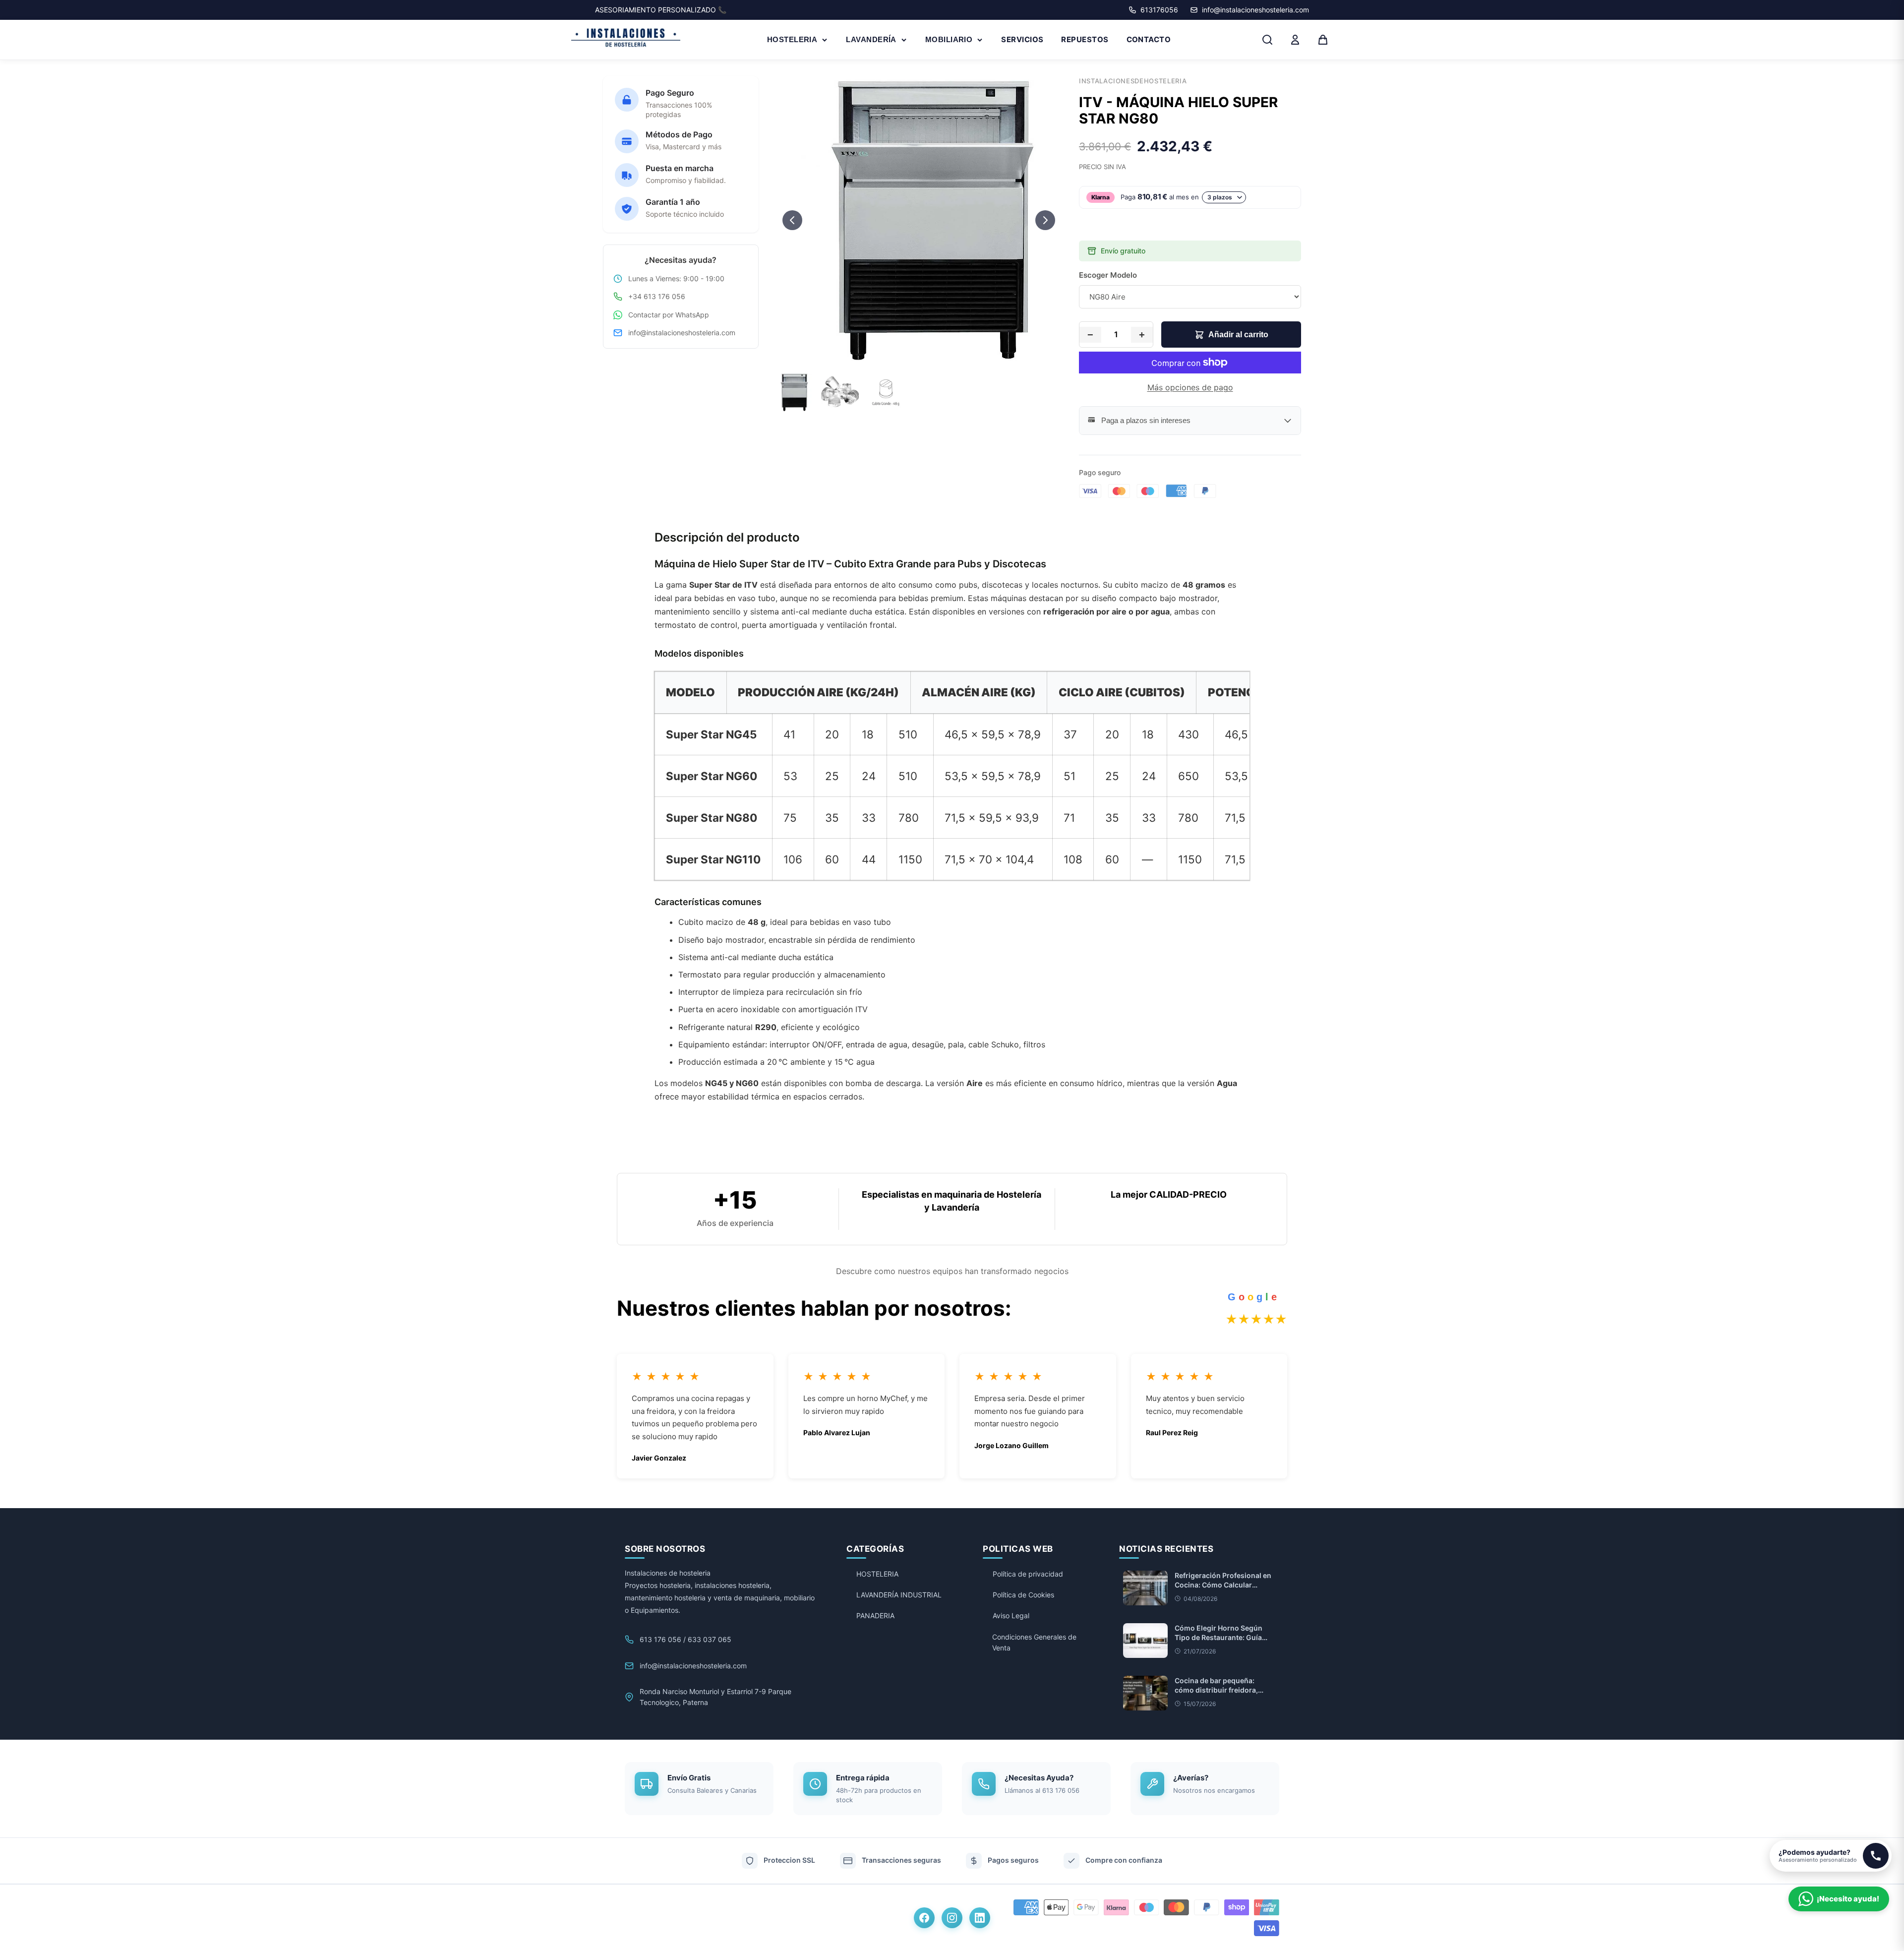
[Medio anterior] (792, 220)
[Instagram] (952, 1918)
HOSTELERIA (792, 39)
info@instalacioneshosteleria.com (682, 333)
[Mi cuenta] (1295, 40)
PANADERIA (875, 1616)
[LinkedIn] (980, 1918)
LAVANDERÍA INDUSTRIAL (899, 1595)
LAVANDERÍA (871, 39)
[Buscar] (1267, 40)
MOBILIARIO (949, 39)
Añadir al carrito (1238, 335)
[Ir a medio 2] (919, 354)
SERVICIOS (1022, 39)
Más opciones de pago (1190, 387)
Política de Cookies (1023, 1595)
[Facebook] (924, 1918)
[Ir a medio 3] (928, 354)
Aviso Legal (1011, 1616)
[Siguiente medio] (1045, 220)
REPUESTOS (1085, 39)
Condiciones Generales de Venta (1034, 1642)
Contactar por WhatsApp (669, 315)
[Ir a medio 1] (910, 354)
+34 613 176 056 (657, 296)
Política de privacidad (1028, 1574)
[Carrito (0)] (1323, 40)
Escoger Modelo (1108, 275)
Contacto (1149, 39)
